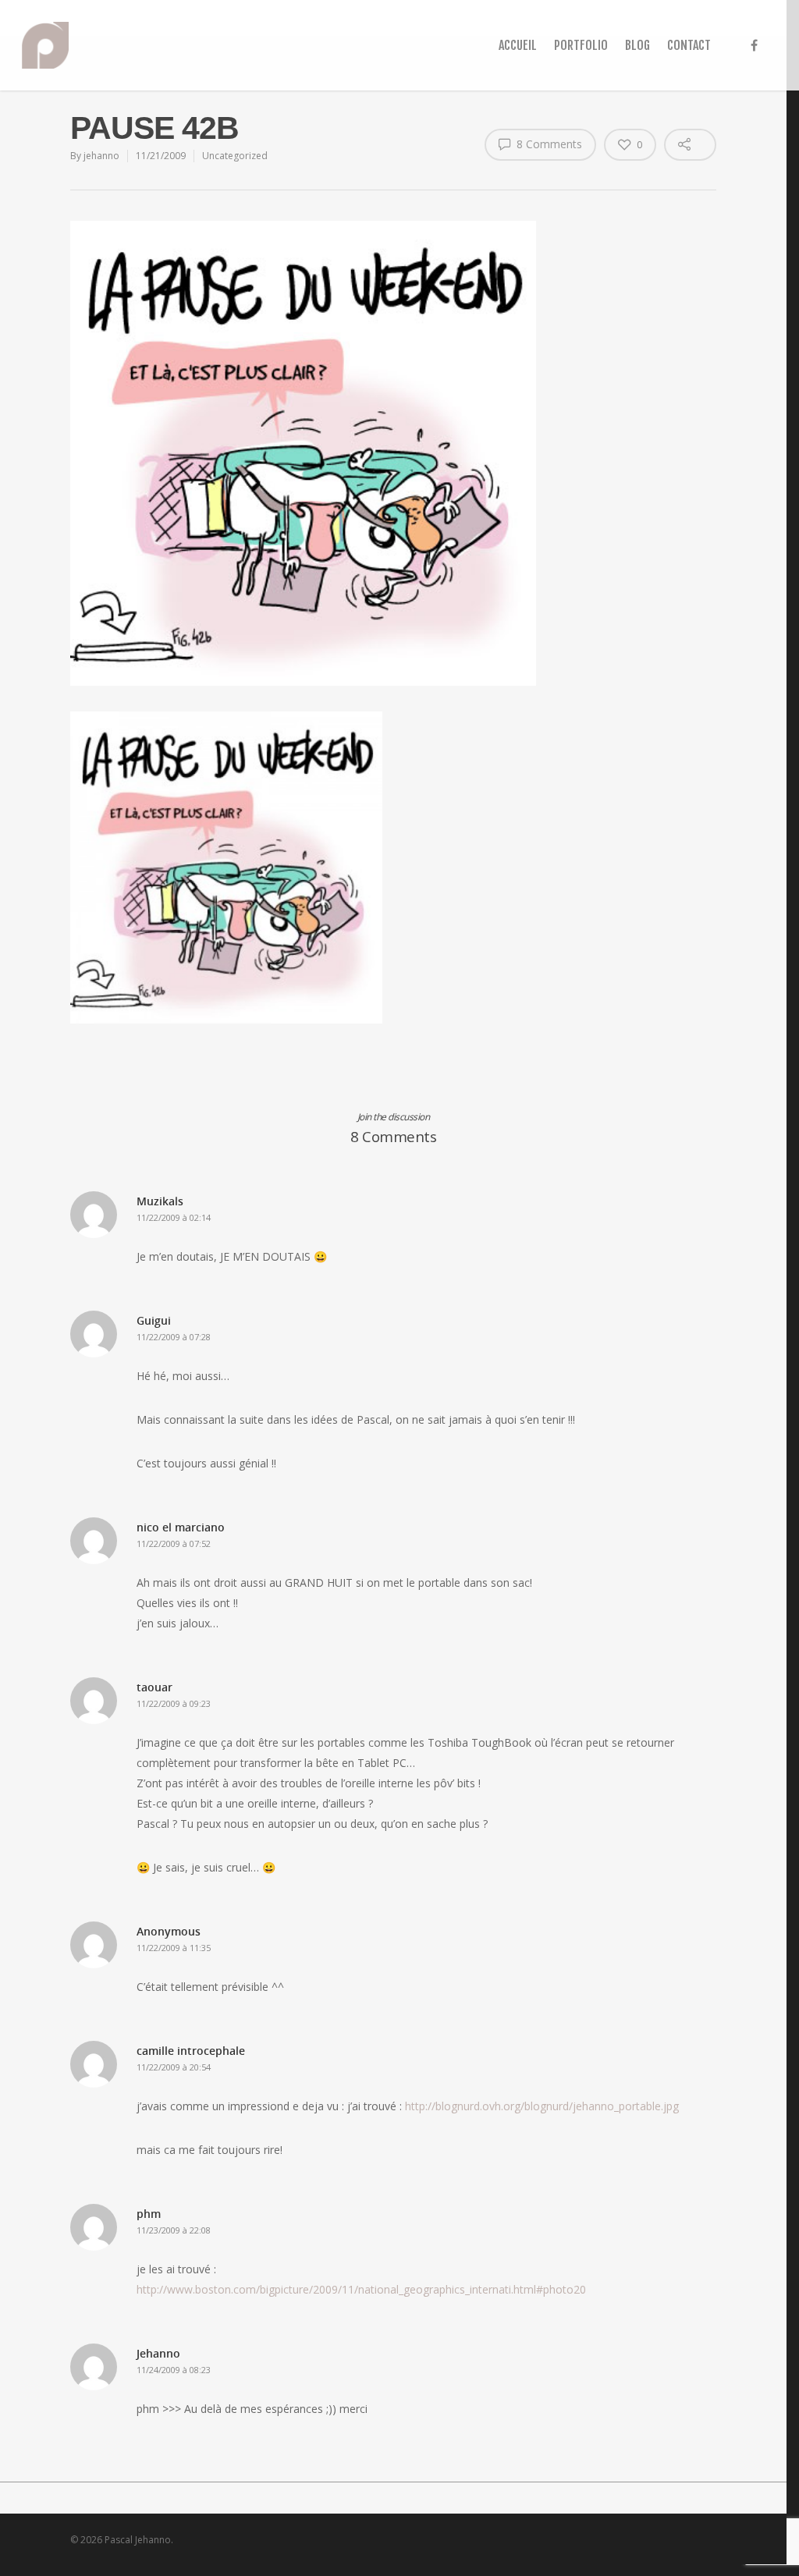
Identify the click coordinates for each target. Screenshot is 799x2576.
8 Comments (548, 144)
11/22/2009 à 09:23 (174, 1703)
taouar (154, 1687)
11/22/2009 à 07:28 (174, 1337)
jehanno (101, 156)
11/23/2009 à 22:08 (174, 2230)
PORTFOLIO (581, 45)
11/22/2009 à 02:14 (174, 1217)
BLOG (637, 45)
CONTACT (689, 45)
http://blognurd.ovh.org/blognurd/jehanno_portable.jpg (542, 2106)
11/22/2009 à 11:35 (174, 1948)
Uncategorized (235, 156)
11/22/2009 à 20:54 (174, 2067)
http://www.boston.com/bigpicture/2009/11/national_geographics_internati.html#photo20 (361, 2289)
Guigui (154, 1320)
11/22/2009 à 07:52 (174, 1543)
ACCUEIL (518, 45)
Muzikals (160, 1201)
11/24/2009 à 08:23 (174, 2370)
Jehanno (158, 2353)
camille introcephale (191, 2051)
